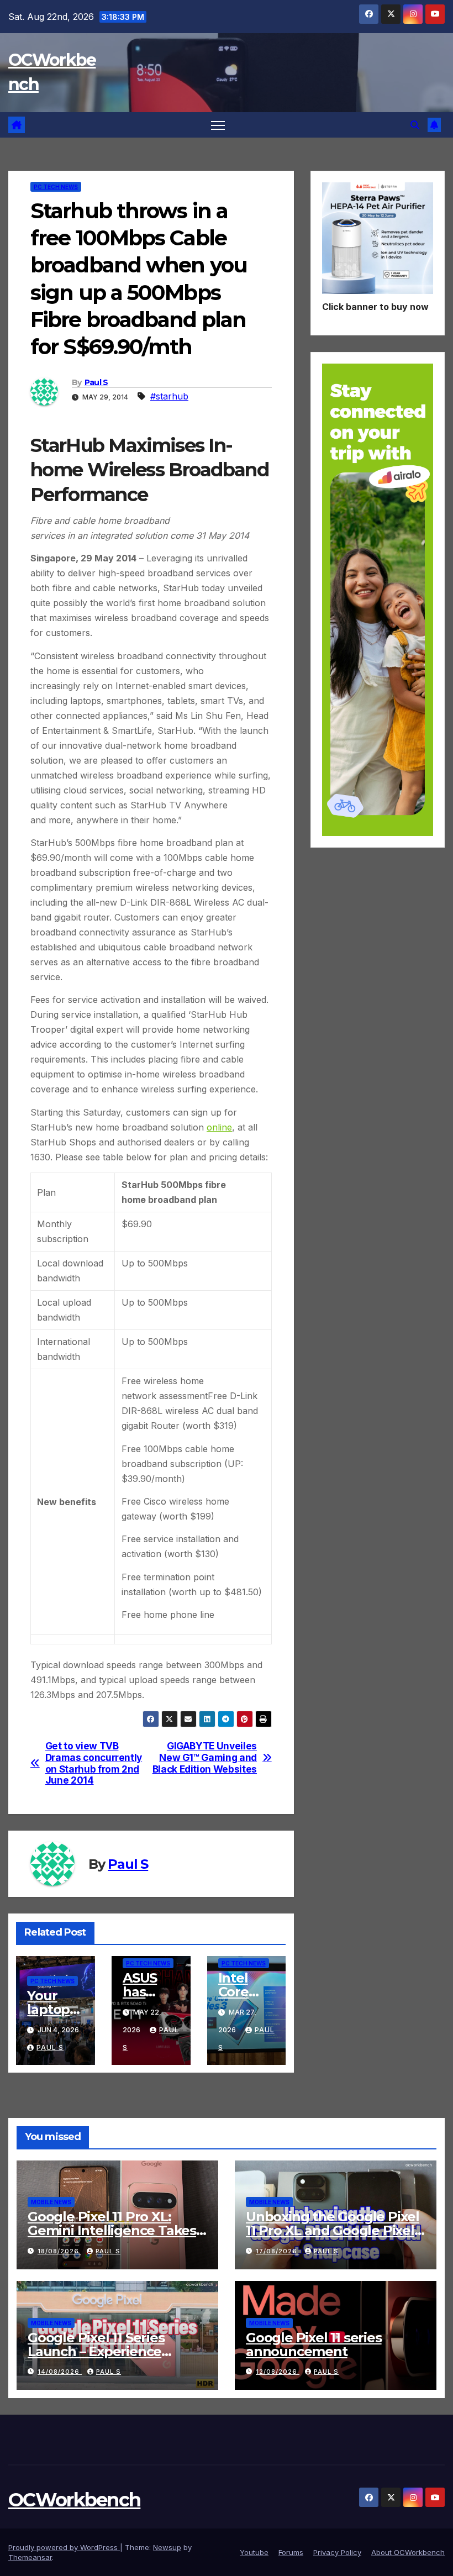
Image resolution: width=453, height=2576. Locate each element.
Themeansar (30, 2557)
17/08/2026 (278, 2251)
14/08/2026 (60, 2372)
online (219, 1127)
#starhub (169, 396)
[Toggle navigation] (218, 125)
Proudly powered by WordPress (64, 2547)
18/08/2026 (59, 2251)
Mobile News (51, 2202)
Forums (291, 2552)
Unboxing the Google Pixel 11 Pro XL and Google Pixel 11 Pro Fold (333, 2230)
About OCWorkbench (408, 2552)
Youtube (254, 2552)
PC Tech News (56, 187)
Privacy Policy (337, 2552)
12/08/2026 (278, 2372)
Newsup (167, 2547)
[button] (415, 125)
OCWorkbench (74, 2500)
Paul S (96, 382)
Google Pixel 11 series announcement (314, 2344)
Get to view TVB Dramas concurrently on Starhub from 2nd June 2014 (94, 1763)
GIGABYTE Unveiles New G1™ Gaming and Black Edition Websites (205, 1757)
